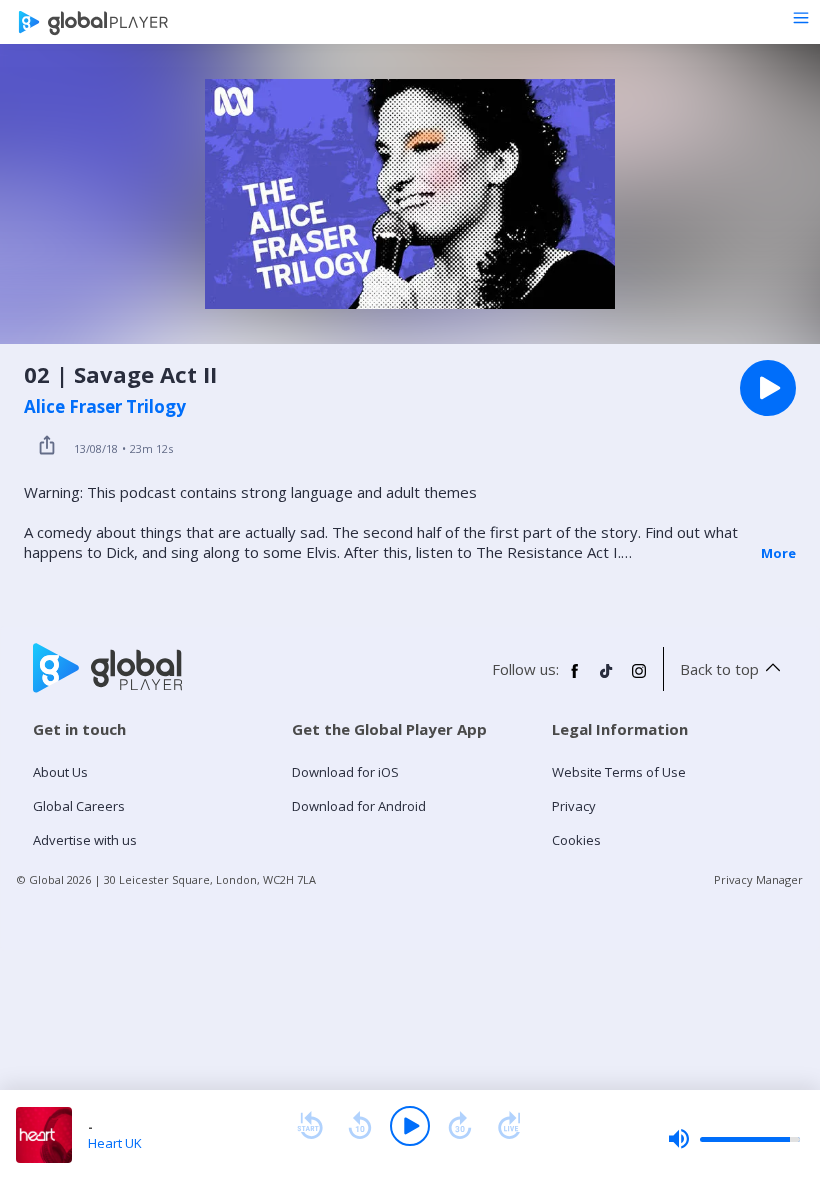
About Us (60, 772)
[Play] (410, 1126)
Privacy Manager (758, 879)
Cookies (576, 840)
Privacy (574, 806)
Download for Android (359, 806)
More (778, 553)
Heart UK (115, 1143)
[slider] (734, 1139)
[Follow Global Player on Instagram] (639, 679)
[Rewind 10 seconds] (360, 1126)
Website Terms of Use (619, 772)
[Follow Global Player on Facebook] (575, 679)
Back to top (719, 669)
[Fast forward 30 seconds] (460, 1126)
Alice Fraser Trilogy (105, 407)
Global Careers (79, 806)
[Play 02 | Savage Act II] (768, 388)
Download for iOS (345, 772)
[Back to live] (510, 1126)
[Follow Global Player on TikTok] (607, 679)
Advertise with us (85, 840)
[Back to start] (310, 1126)
